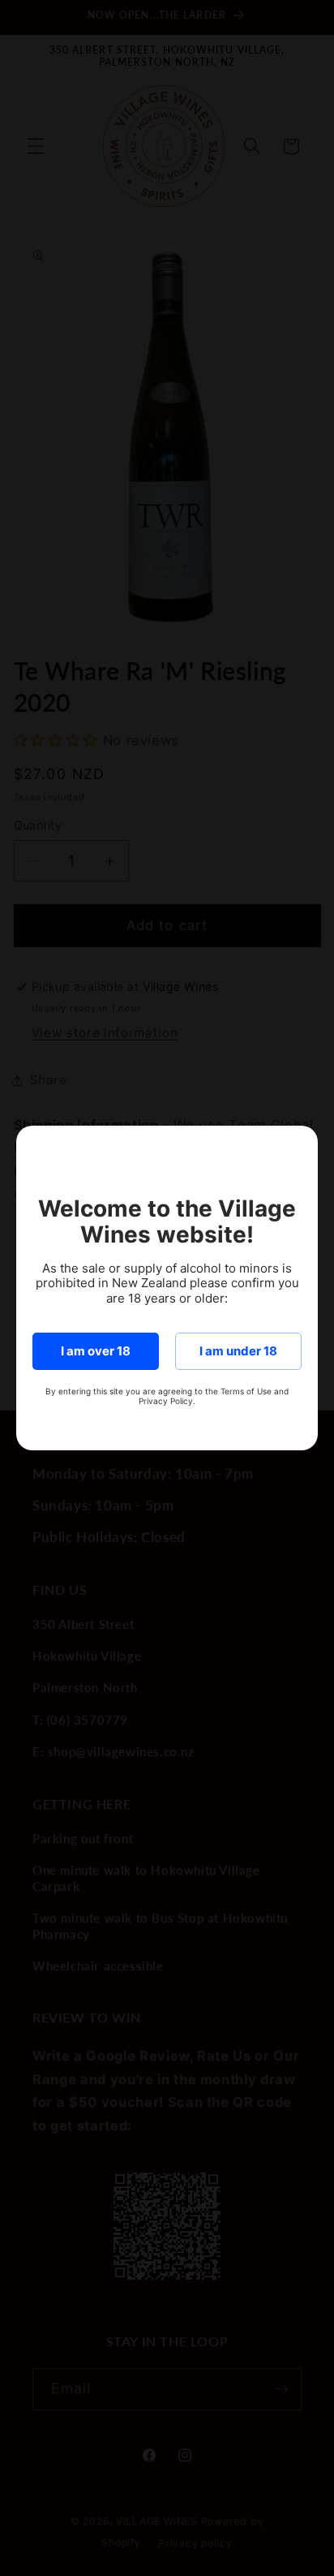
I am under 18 (238, 1351)
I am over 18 (96, 1351)
